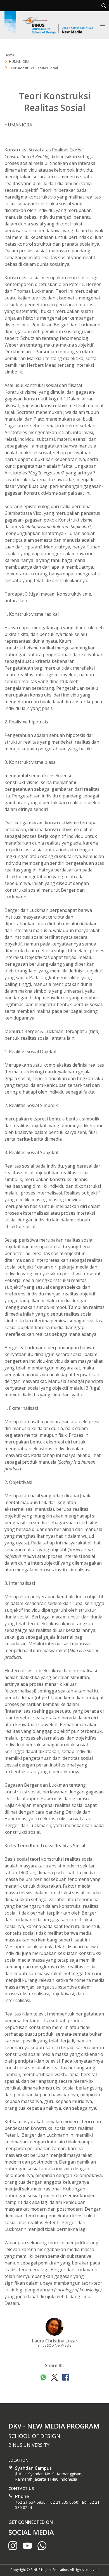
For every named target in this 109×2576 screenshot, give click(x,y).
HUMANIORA (19, 62)
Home (9, 55)
